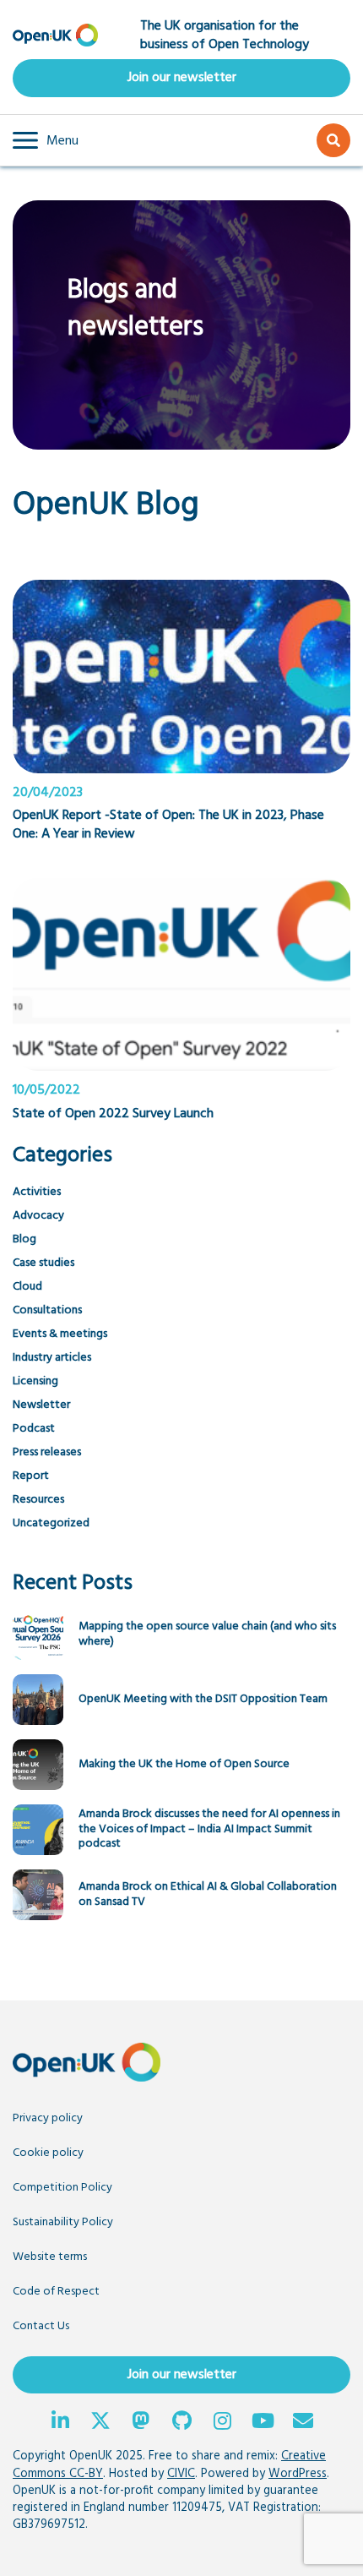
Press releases (47, 1452)
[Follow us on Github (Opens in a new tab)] (181, 2423)
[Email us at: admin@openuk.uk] (303, 2423)
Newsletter (41, 1405)
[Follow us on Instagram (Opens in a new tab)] (222, 2423)
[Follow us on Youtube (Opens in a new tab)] (263, 2423)
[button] (46, 140)
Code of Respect (56, 2292)
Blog (24, 1239)
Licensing (35, 1381)
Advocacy (38, 1216)
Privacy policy (48, 2118)
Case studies (43, 1263)
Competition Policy (62, 2188)
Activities (37, 1192)
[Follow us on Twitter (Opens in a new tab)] (100, 2423)
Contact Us (41, 2326)
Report (31, 1476)
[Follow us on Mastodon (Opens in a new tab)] (141, 2423)
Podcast (34, 1429)
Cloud (27, 1287)
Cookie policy (48, 2153)
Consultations (47, 1310)
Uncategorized (51, 1523)
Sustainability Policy (63, 2222)
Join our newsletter (182, 78)
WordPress (298, 2474)
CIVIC (181, 2474)
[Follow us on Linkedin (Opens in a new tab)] (60, 2423)
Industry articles (52, 1358)
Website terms (50, 2257)
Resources (38, 1500)
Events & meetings (60, 1334)
